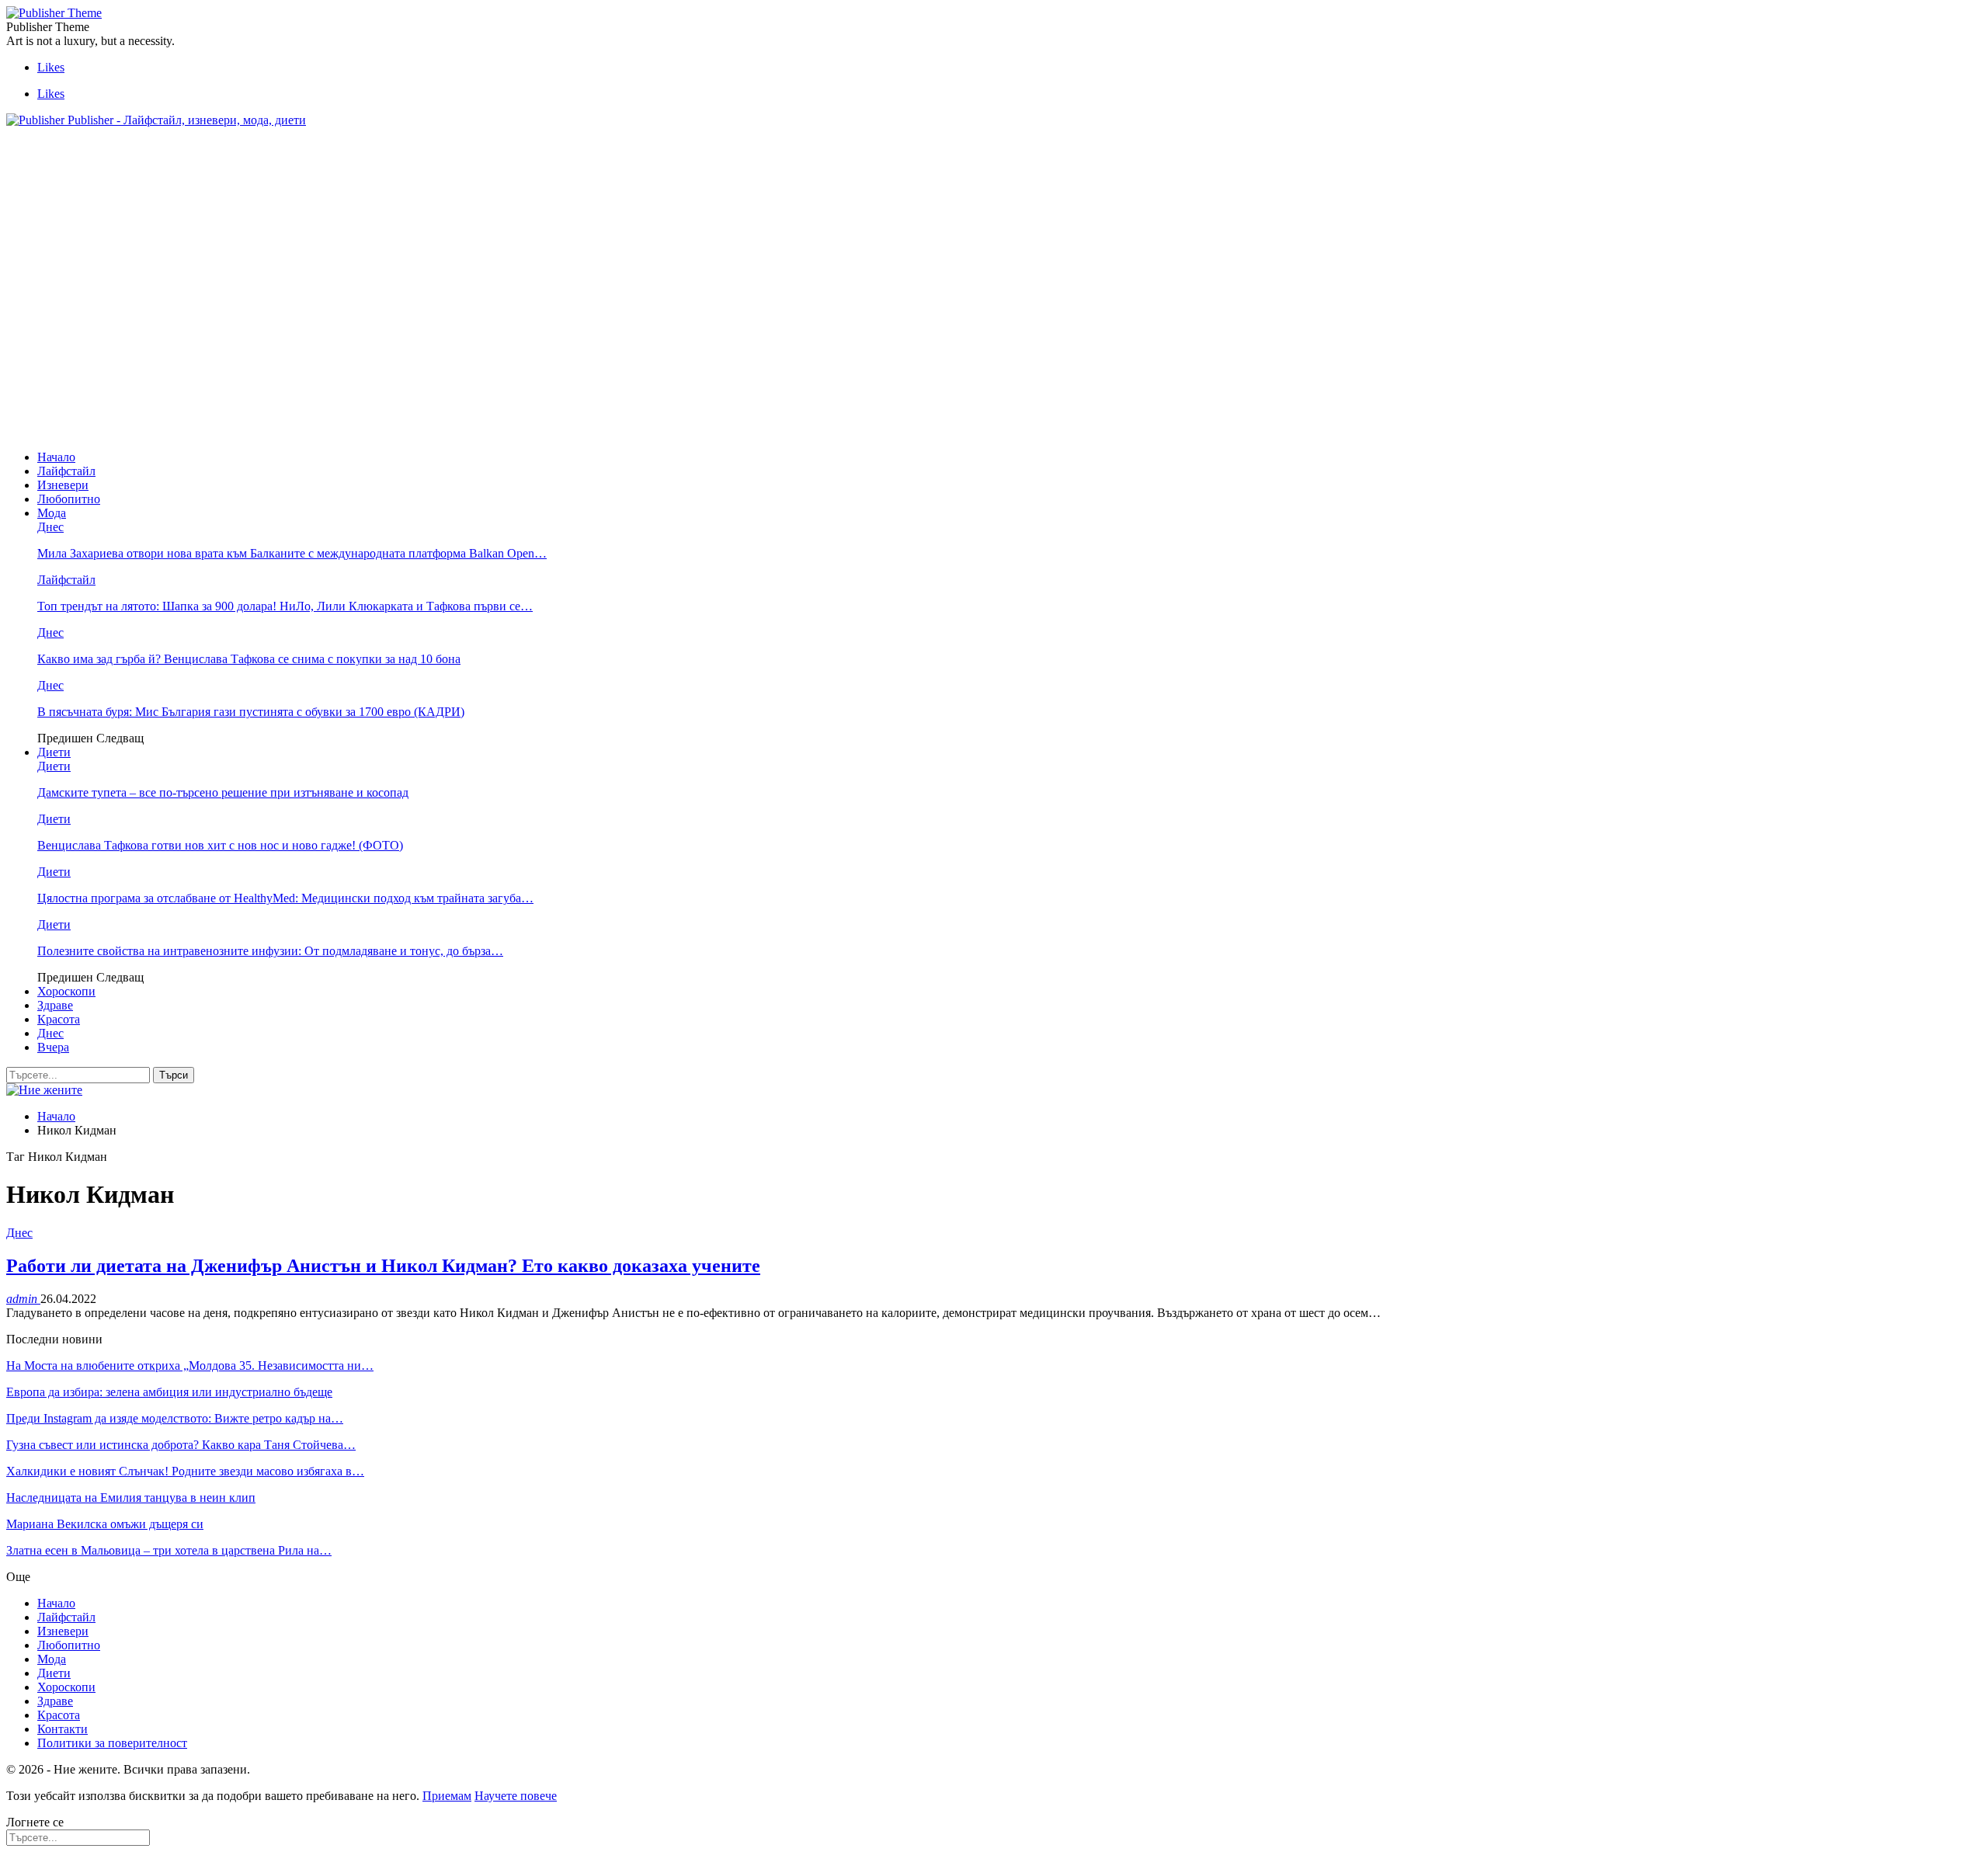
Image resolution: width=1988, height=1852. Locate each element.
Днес (50, 527)
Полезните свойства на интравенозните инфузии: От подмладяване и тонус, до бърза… (270, 951)
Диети (54, 752)
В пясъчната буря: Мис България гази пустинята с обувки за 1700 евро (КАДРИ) (251, 712)
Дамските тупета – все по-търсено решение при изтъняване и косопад (223, 792)
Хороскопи (66, 991)
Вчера (53, 1047)
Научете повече (516, 1796)
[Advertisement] (289, 175)
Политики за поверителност (112, 1743)
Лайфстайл (66, 471)
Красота (59, 1019)
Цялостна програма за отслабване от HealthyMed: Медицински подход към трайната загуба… (285, 898)
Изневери (63, 485)
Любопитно (69, 499)
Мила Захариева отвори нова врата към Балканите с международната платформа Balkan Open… (292, 553)
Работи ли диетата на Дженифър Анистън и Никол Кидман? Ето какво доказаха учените (383, 1266)
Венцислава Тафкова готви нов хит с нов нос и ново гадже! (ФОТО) (220, 845)
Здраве (55, 1005)
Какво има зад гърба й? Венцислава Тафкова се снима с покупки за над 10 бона (249, 659)
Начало (56, 457)
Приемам (447, 1796)
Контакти (63, 1729)
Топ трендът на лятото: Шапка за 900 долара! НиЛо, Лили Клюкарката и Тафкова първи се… (285, 606)
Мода (52, 513)
